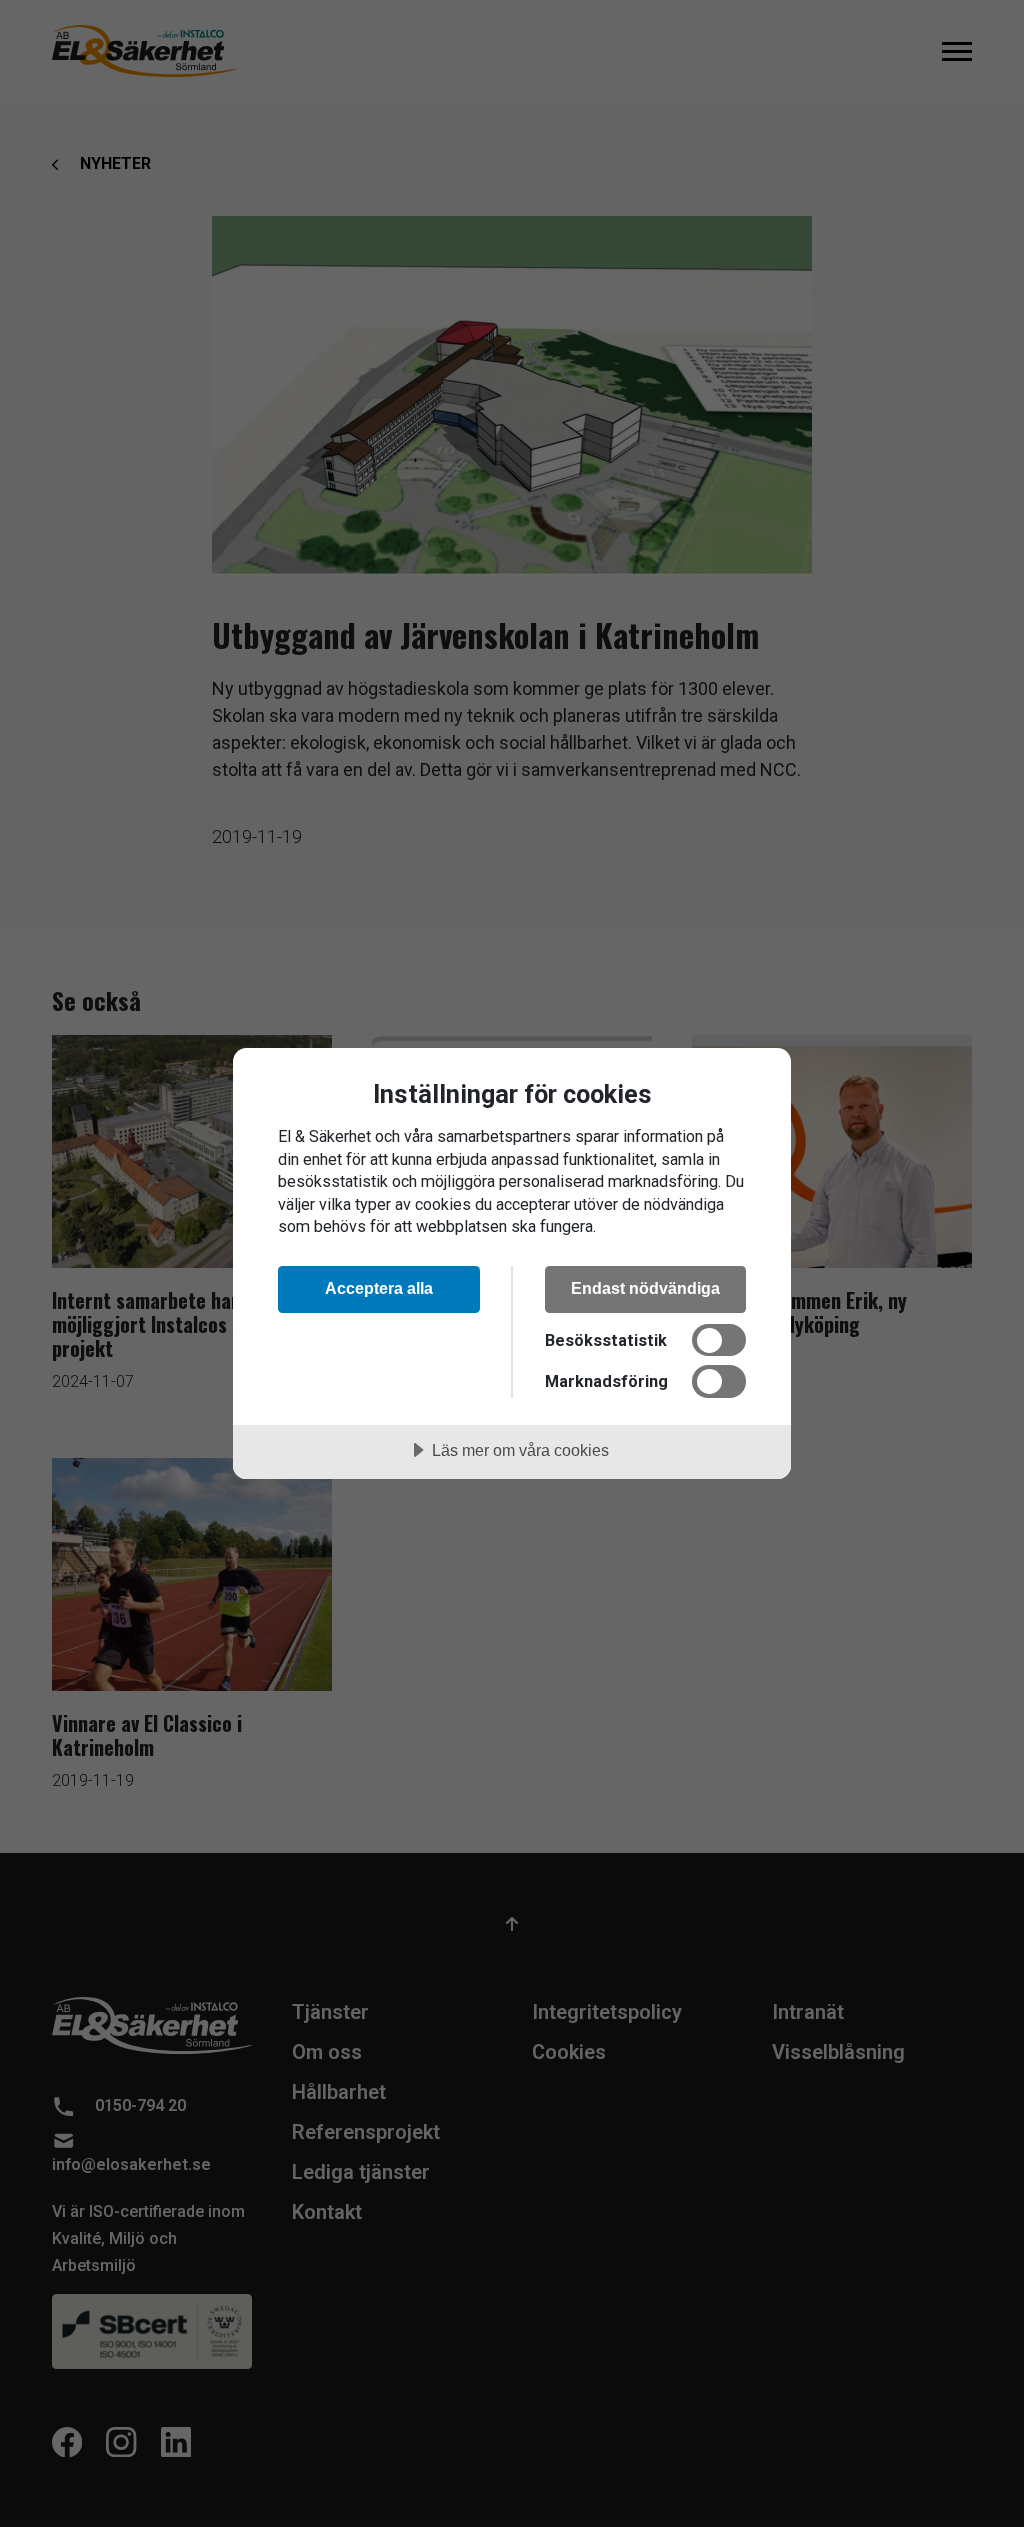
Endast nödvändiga (645, 1288)
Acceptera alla (379, 1288)
